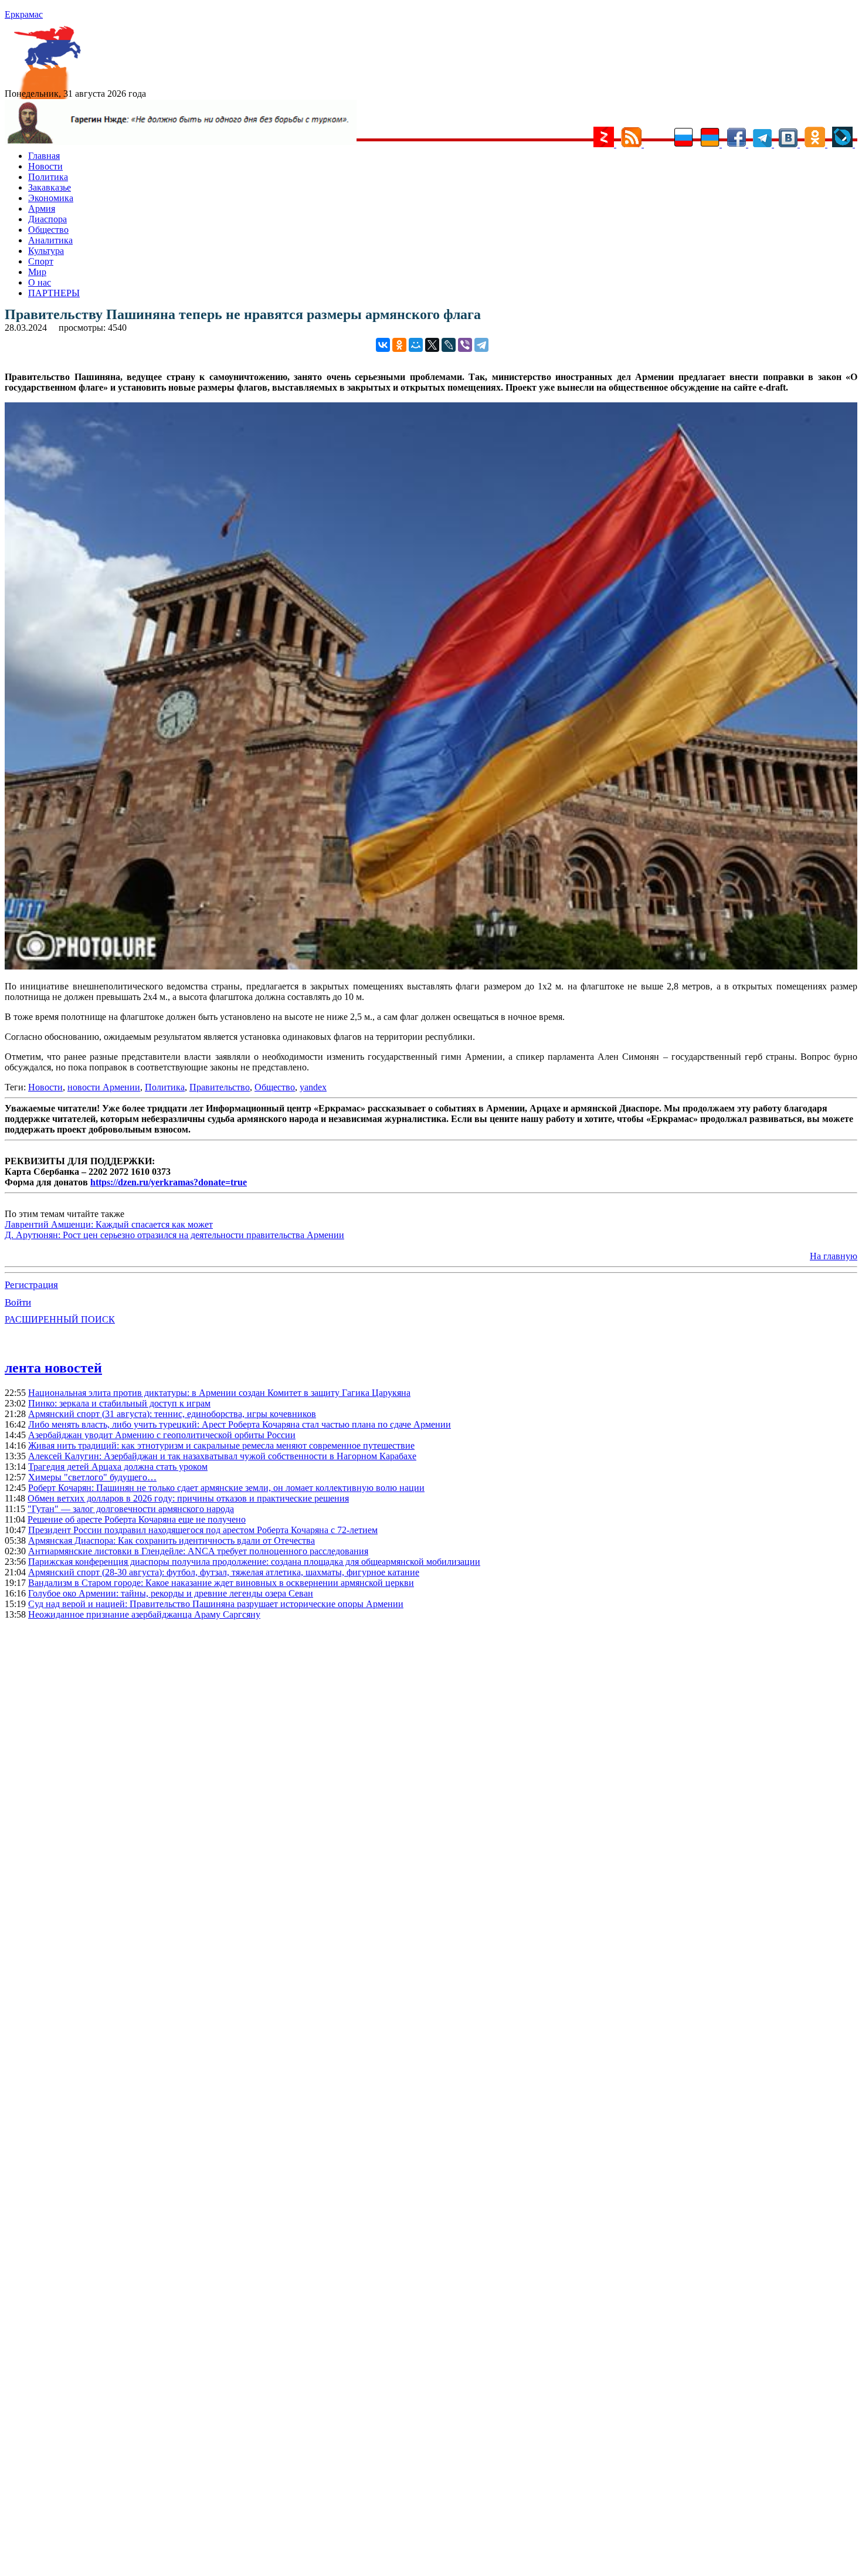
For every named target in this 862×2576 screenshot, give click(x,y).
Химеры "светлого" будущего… (92, 1477)
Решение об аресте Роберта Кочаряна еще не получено (137, 1519)
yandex (313, 1087)
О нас (40, 282)
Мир (37, 272)
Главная (44, 156)
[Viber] (465, 345)
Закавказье (50, 187)
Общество (48, 230)
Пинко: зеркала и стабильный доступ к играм (119, 1403)
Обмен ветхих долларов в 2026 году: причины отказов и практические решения (188, 1498)
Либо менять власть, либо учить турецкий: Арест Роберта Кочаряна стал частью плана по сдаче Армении (240, 1424)
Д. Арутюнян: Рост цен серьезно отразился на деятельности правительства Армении (174, 1235)
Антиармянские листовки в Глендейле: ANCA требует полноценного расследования (198, 1551)
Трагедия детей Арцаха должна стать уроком (118, 1467)
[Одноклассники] (399, 345)
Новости (45, 166)
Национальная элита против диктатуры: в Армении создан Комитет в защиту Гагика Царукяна (219, 1393)
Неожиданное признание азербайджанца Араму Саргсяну (144, 1614)
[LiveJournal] (449, 345)
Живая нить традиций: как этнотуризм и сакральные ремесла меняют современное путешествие (221, 1445)
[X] (432, 345)
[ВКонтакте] (383, 345)
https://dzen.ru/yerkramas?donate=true (169, 1182)
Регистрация (31, 1285)
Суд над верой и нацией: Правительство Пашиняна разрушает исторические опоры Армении (216, 1604)
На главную (834, 1256)
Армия (42, 209)
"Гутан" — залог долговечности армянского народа (131, 1509)
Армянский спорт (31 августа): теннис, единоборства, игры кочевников (172, 1414)
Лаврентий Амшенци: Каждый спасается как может (109, 1224)
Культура (46, 251)
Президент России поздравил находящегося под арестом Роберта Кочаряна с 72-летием (203, 1530)
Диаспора (47, 219)
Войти (18, 1302)
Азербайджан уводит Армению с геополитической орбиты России (162, 1435)
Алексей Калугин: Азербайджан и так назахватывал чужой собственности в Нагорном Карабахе (222, 1456)
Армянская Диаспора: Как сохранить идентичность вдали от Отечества (172, 1540)
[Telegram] (481, 345)
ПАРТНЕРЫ (54, 293)
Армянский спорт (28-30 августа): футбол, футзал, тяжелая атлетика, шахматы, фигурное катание (224, 1572)
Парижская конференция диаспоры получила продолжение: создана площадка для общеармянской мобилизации (254, 1562)
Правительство (220, 1087)
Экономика (51, 198)
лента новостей (53, 1368)
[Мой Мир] (416, 345)
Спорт (41, 261)
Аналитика (50, 240)
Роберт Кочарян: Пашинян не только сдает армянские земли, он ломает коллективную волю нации (226, 1488)
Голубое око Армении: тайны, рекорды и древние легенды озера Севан (171, 1593)
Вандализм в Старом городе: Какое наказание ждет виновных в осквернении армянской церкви (221, 1583)
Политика (48, 177)
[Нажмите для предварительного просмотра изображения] (431, 966)
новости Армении (104, 1087)
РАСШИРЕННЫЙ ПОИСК (60, 1319)
